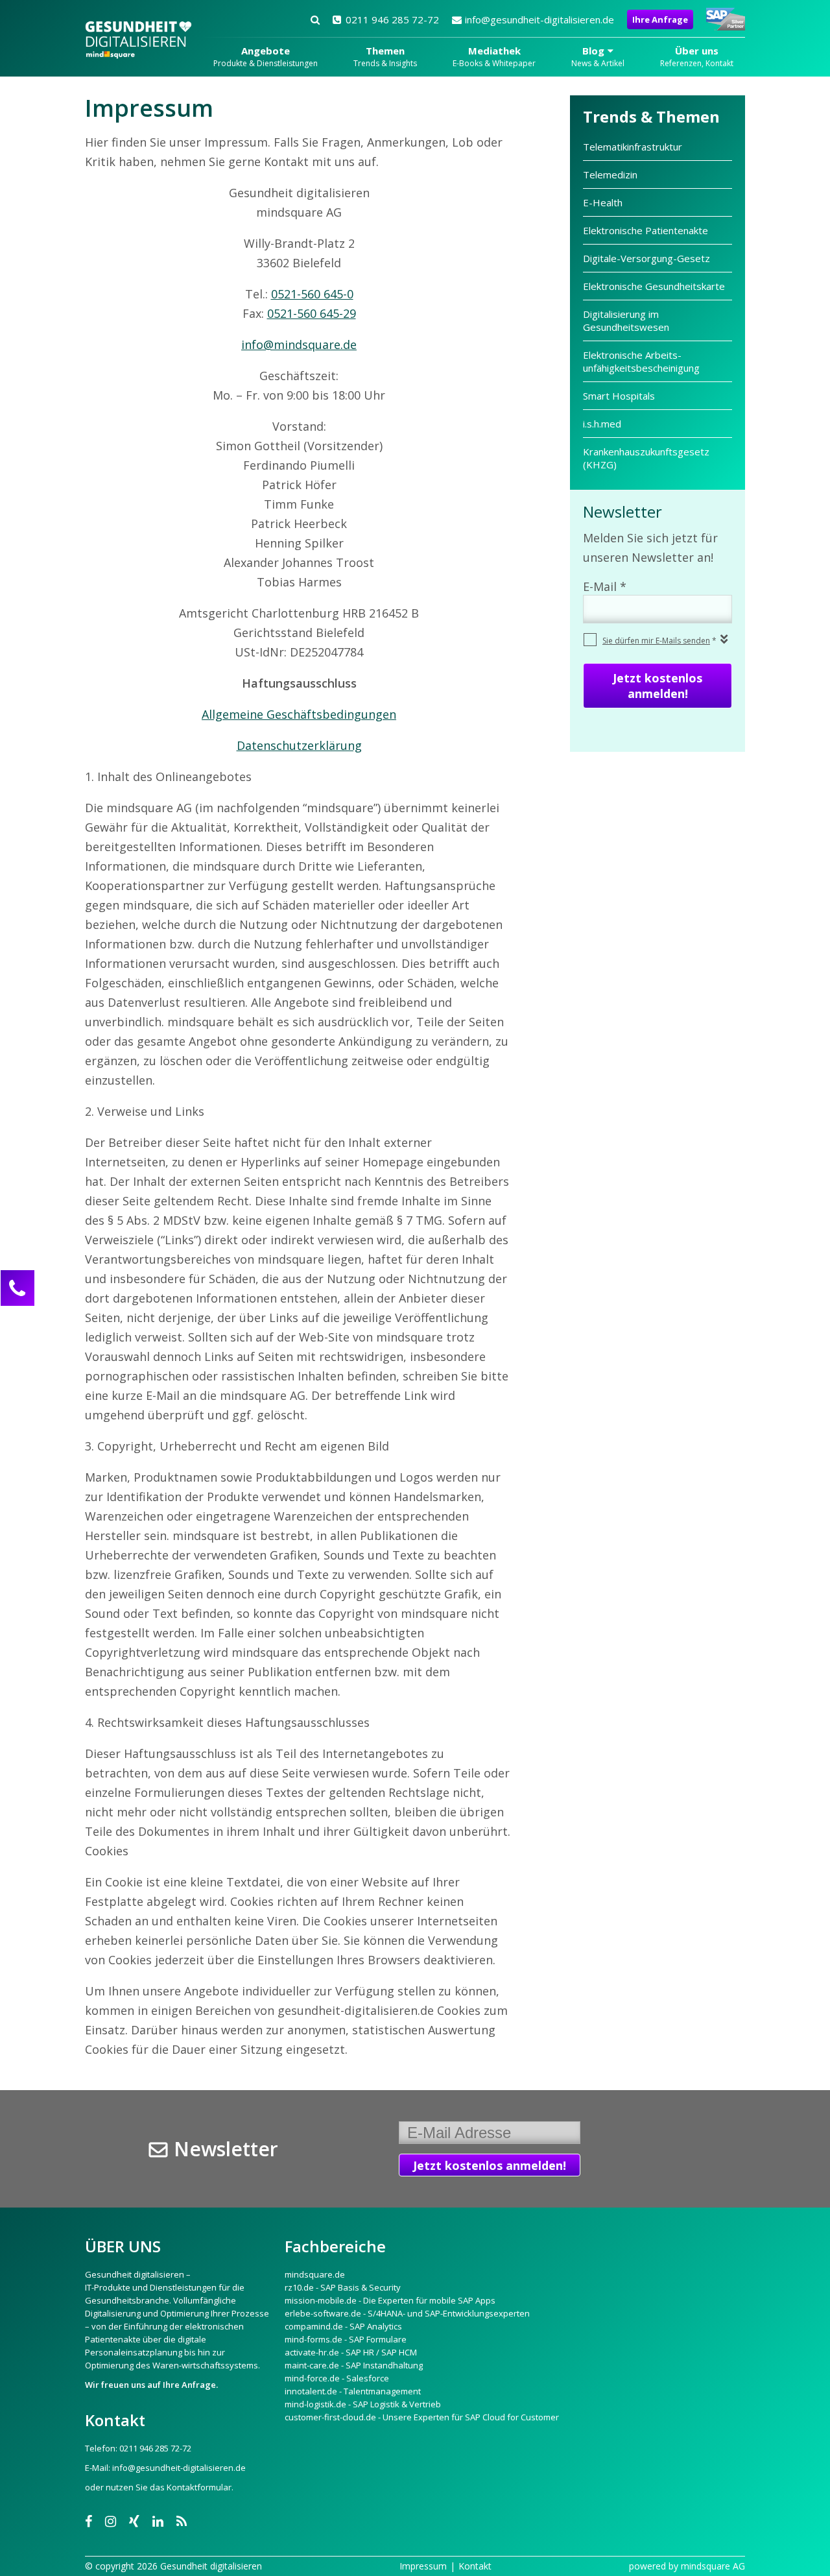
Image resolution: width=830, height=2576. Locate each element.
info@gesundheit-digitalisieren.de (539, 19)
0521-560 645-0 (312, 294)
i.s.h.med (602, 424)
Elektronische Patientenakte (646, 230)
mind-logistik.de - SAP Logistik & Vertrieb (363, 2404)
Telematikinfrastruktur (634, 147)
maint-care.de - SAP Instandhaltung (354, 2365)
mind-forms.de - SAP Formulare (346, 2339)
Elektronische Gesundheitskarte (654, 286)
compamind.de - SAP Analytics (343, 2326)
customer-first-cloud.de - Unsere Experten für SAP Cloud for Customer (422, 2417)
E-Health (603, 202)
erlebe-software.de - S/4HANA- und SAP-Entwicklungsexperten (407, 2313)
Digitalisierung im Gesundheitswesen (626, 320)
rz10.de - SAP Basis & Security (343, 2287)
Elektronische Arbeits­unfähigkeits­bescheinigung (641, 361)
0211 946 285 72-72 (392, 19)
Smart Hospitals (619, 396)
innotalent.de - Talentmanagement (353, 2391)
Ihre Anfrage (660, 19)
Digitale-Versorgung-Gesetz (646, 258)
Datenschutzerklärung (299, 745)
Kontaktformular (199, 2487)
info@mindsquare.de (299, 344)
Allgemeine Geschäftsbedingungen (299, 714)
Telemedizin (610, 175)
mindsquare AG (713, 2566)
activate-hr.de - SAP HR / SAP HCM (351, 2352)
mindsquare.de (315, 2274)
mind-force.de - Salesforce (337, 2378)
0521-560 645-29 (312, 313)
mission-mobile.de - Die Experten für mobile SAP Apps (390, 2300)
